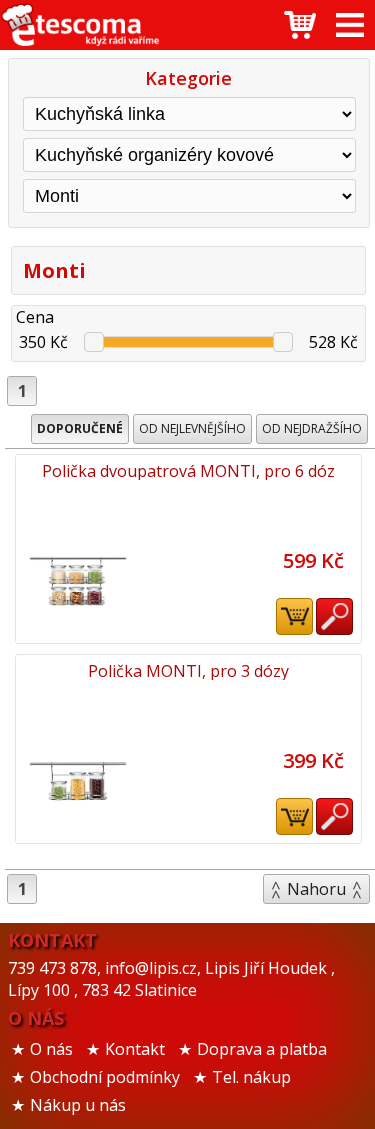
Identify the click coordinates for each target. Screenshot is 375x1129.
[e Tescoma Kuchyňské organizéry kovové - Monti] (80, 25)
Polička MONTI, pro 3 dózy (188, 671)
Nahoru (316, 889)
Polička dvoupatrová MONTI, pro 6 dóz (188, 471)
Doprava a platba (262, 1049)
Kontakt (135, 1049)
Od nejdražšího (312, 428)
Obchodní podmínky (105, 1077)
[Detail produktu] (334, 616)
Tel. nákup (251, 1077)
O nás (51, 1049)
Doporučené (80, 428)
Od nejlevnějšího (192, 428)
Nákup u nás (78, 1105)
